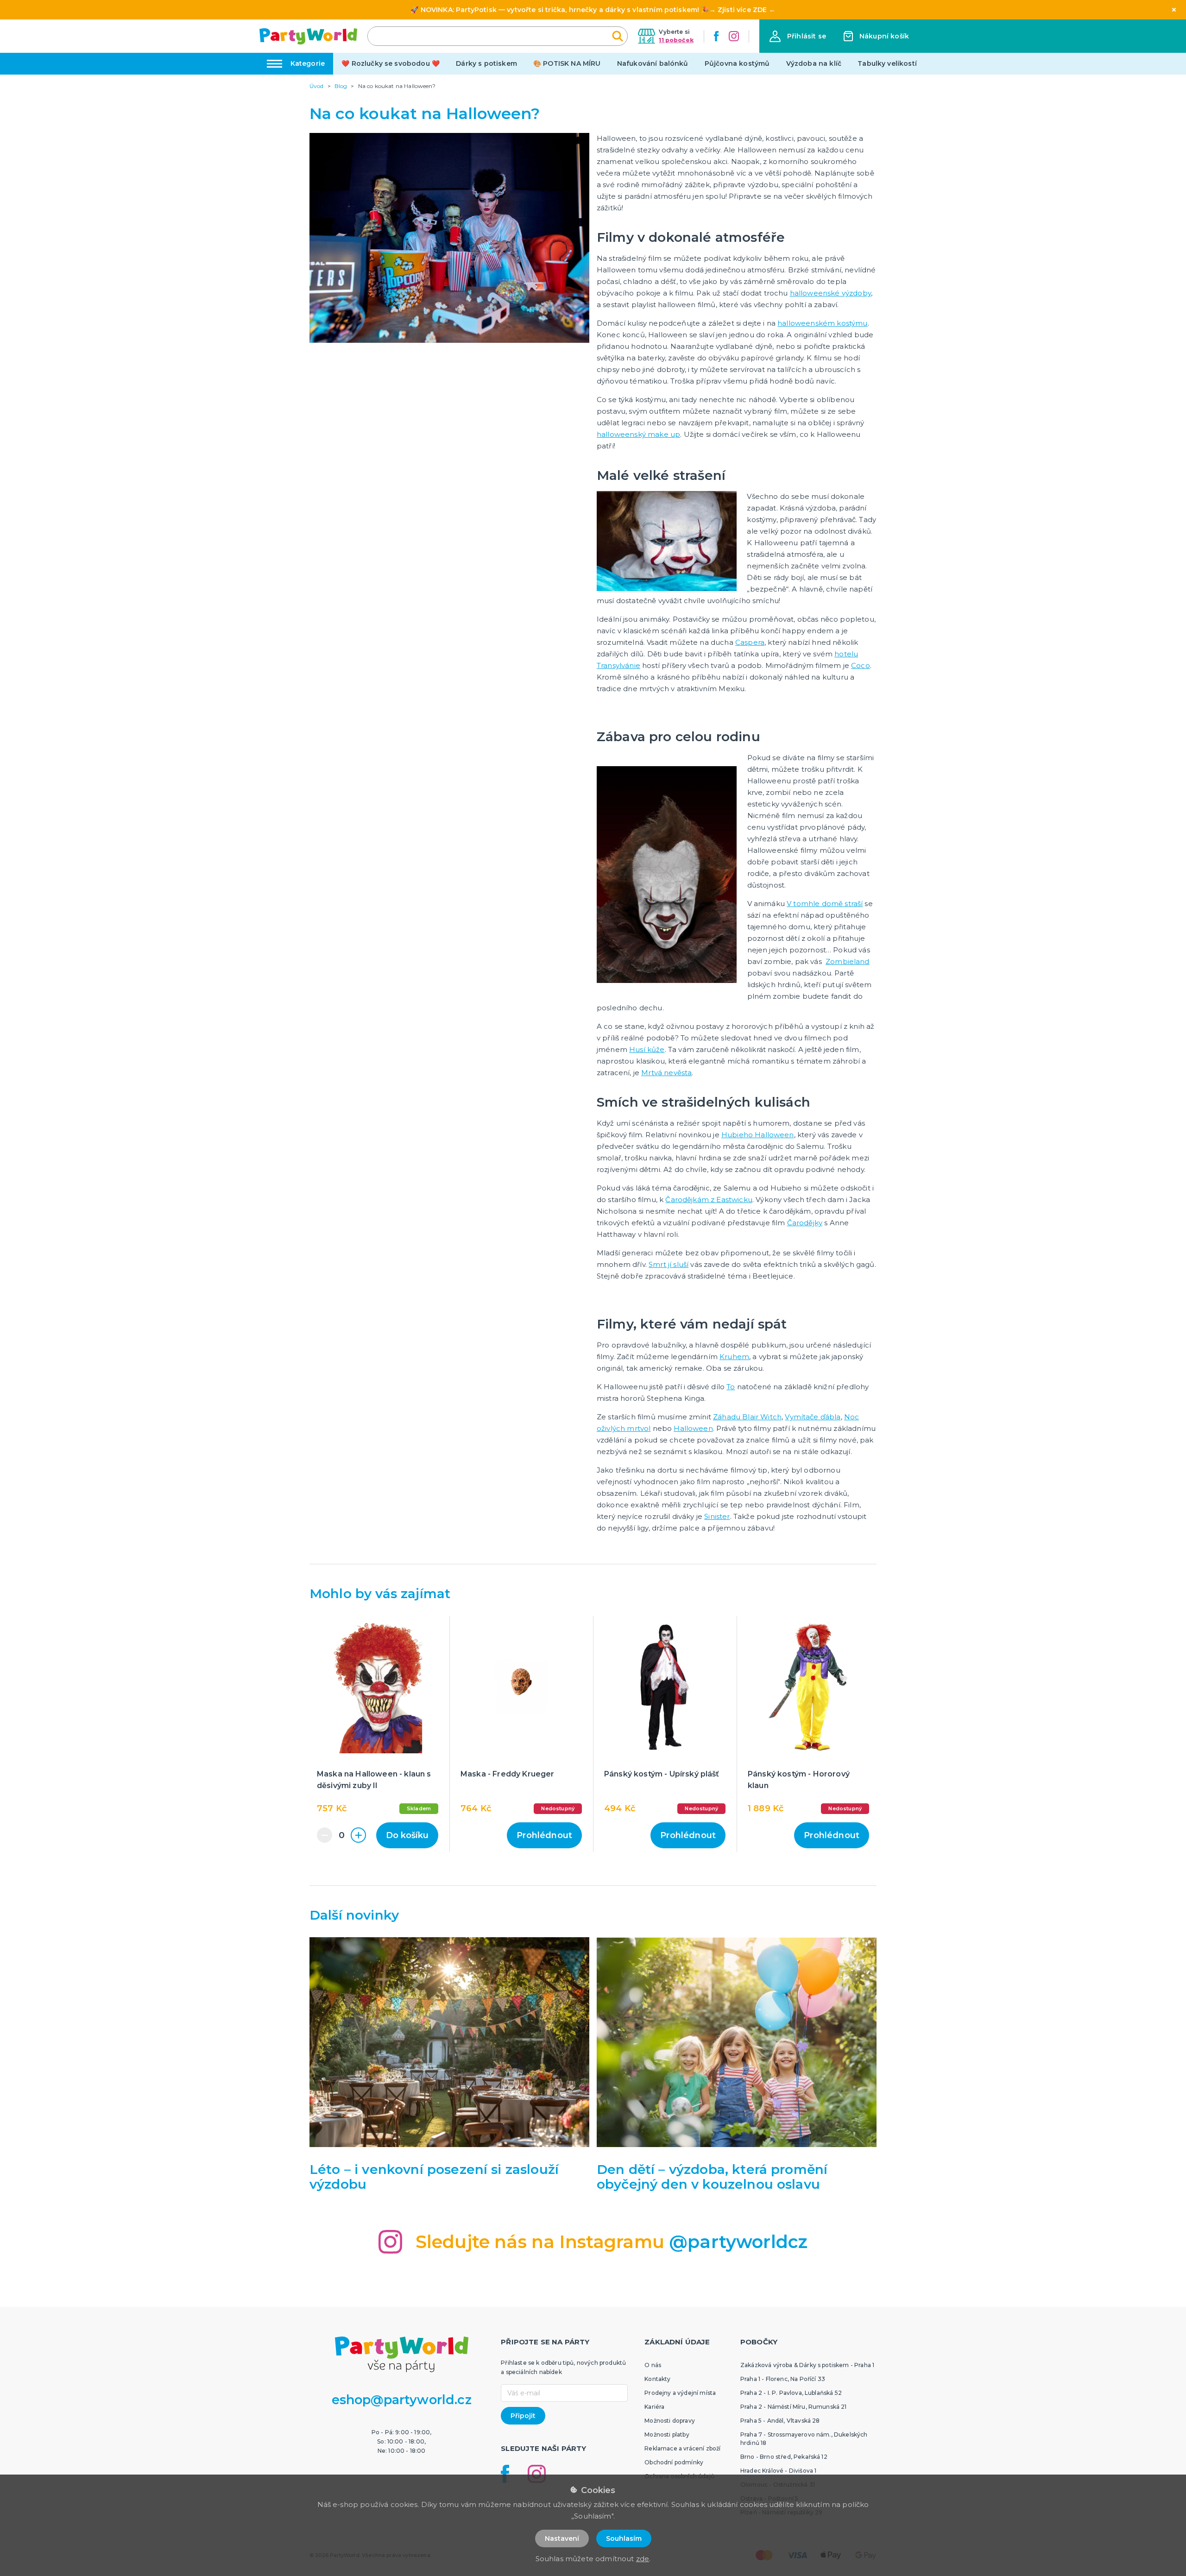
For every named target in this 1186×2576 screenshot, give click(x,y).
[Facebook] (716, 36)
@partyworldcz (738, 2242)
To (731, 1387)
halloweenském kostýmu (822, 323)
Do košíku (407, 1835)
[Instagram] (734, 36)
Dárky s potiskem (486, 63)
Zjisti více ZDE (742, 10)
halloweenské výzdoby (830, 293)
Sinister (717, 1516)
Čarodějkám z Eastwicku (709, 1200)
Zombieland (848, 961)
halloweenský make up (638, 434)
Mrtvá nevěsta (666, 1073)
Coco (861, 665)
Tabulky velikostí (887, 63)
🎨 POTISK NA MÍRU (567, 63)
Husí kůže (647, 1049)
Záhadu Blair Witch (747, 1417)
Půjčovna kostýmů (737, 63)
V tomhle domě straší (825, 904)
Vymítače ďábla (813, 1417)
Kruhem (734, 1357)
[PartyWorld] (308, 36)
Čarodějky (805, 1223)
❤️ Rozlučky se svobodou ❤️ (391, 63)
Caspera (750, 642)
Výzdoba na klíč (814, 63)
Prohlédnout (544, 1835)
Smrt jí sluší (669, 1264)
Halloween (693, 1428)
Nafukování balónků (653, 63)
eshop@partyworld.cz (402, 2400)
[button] (798, 36)
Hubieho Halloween (758, 1135)
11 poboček (676, 40)
